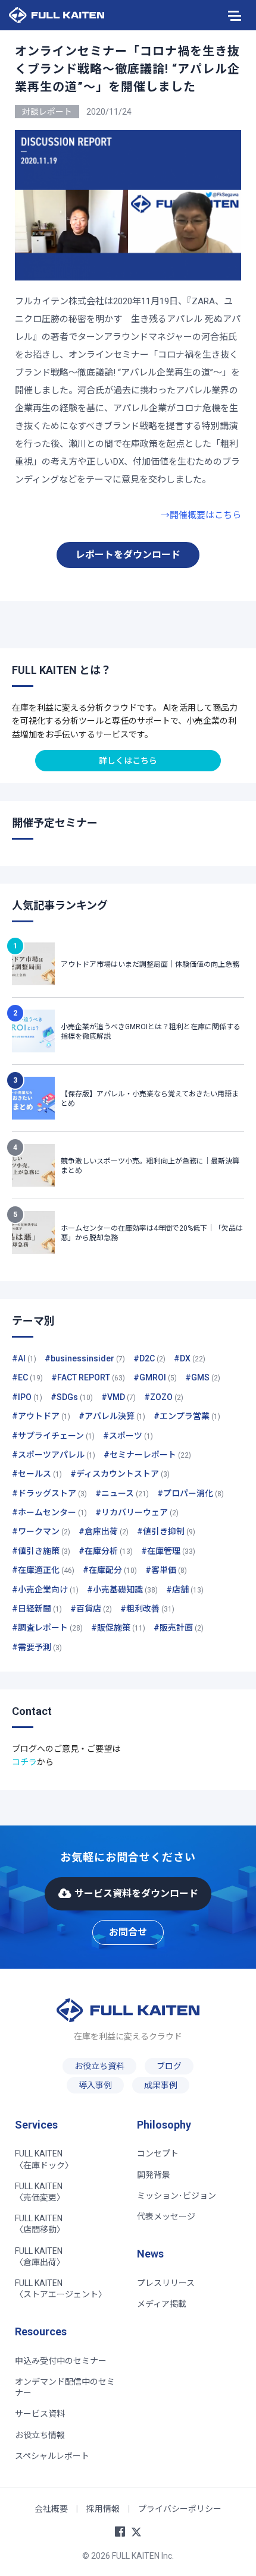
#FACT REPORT (88, 1377)
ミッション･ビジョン (177, 2196)
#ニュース (122, 1493)
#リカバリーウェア (137, 1512)
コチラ (24, 1762)
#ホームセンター (49, 1512)
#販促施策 (118, 1628)
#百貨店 (91, 1609)
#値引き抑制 (166, 1531)
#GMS (203, 1377)
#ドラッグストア (49, 1493)
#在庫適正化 (43, 1570)
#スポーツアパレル (54, 1455)
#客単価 (166, 1570)
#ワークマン (41, 1531)
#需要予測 (37, 1647)
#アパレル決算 (112, 1416)
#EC (27, 1377)
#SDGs (72, 1397)
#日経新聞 (37, 1609)
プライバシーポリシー (180, 2509)
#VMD (118, 1397)
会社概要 (51, 2509)
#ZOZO (164, 1397)
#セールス (37, 1474)
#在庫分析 (106, 1551)
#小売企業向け (45, 1590)
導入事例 (95, 2085)
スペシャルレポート (52, 2456)
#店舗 (185, 1590)
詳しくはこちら (128, 761)
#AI (24, 1358)
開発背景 (154, 2175)
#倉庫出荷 (104, 1531)
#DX (190, 1358)
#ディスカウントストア (120, 1474)
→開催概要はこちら (201, 515)
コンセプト (158, 2154)
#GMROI (155, 1377)
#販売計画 (179, 1628)
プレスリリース (166, 2283)
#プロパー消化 (191, 1493)
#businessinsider (85, 1358)
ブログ (169, 2066)
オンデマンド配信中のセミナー (65, 2387)
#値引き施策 (41, 1551)
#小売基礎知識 (122, 1590)
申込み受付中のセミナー (61, 2361)
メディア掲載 (162, 2304)
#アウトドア (41, 1416)
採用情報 (103, 2509)
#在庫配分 (110, 1570)
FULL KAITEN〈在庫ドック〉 (44, 2159)
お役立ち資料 (99, 2066)
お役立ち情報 (40, 2435)
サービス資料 (40, 2414)
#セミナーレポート (147, 1455)
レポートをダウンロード (128, 555)
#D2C (149, 1358)
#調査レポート (47, 1628)
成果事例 (161, 2085)
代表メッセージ (166, 2216)
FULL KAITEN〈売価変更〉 (40, 2192)
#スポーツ (128, 1436)
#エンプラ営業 (187, 1416)
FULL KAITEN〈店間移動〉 (40, 2224)
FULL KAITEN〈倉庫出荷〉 (40, 2257)
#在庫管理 (168, 1551)
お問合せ (128, 1932)
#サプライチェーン (53, 1436)
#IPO (27, 1397)
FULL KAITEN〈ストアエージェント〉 (61, 2289)
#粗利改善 (147, 1609)
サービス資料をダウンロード (136, 1894)
